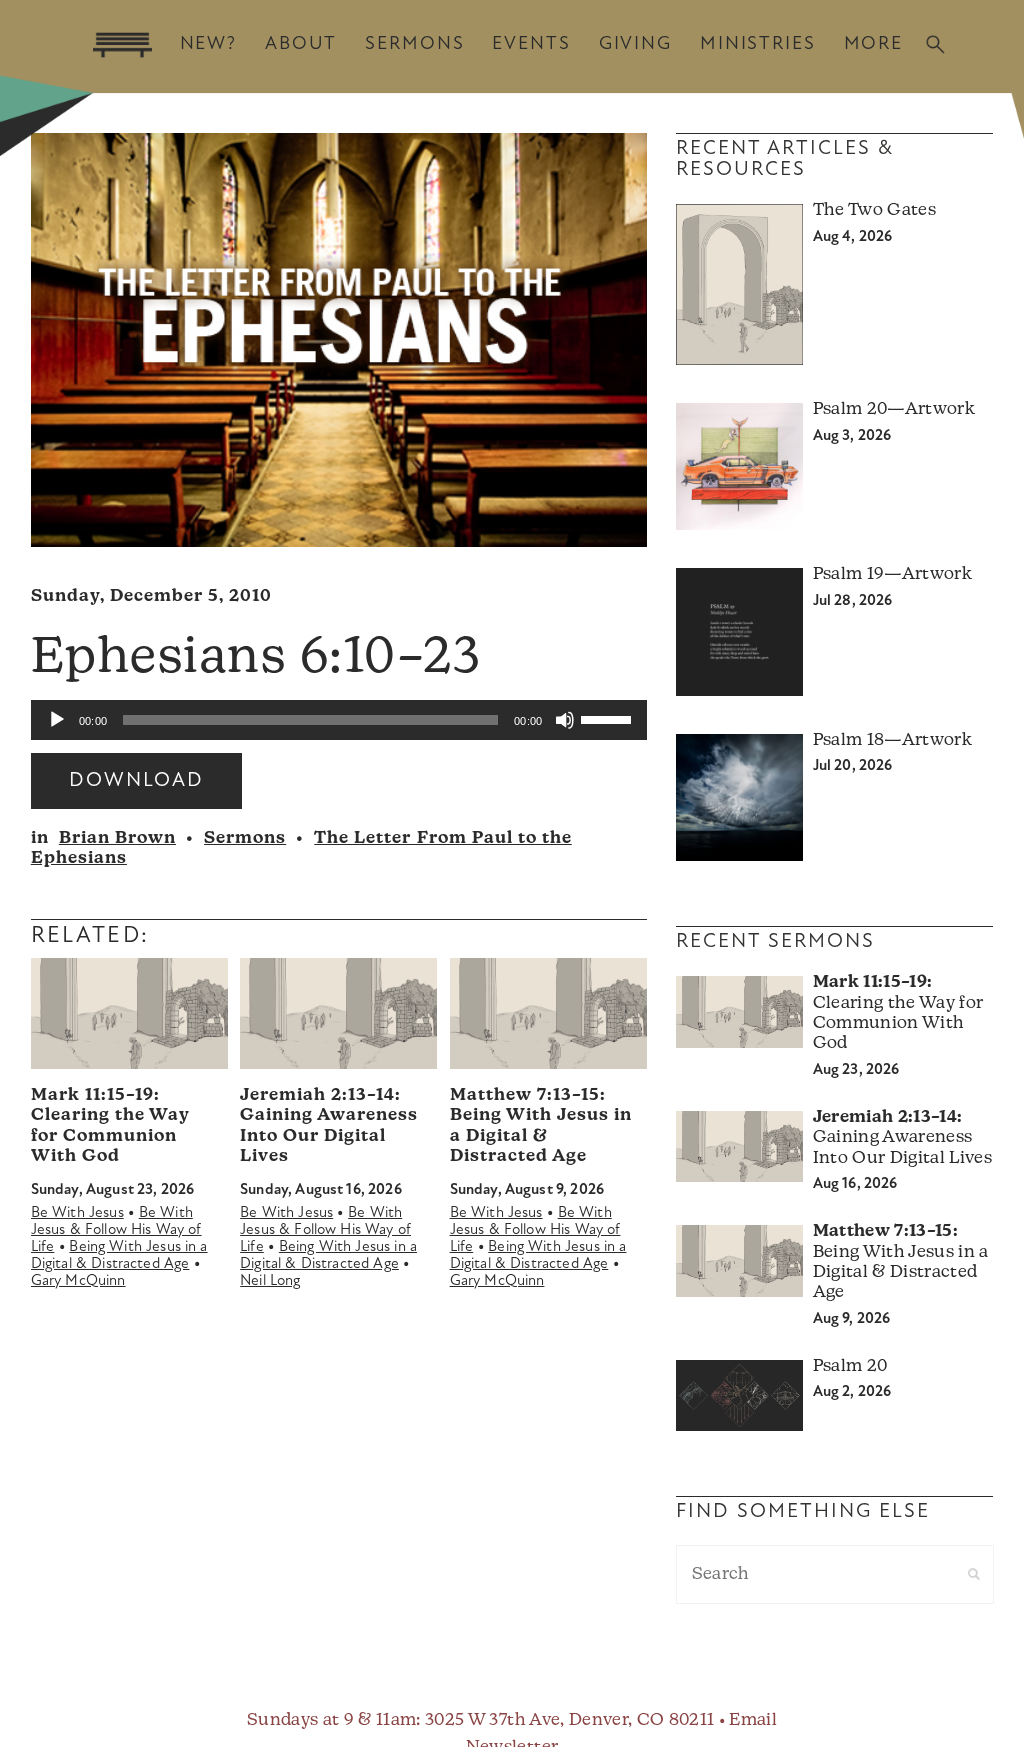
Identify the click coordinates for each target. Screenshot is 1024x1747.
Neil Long (270, 1281)
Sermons (414, 44)
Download (136, 781)
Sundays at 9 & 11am (331, 1720)
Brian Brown (117, 838)
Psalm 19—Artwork (892, 574)
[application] (339, 720)
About (301, 44)
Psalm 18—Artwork (892, 740)
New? (208, 44)
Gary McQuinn (78, 1281)
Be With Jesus (77, 1213)
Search (935, 44)
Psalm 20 (850, 1366)
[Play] (57, 720)
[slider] (609, 718)
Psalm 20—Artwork (894, 409)
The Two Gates (874, 210)
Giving (635, 44)
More (873, 44)
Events (531, 44)
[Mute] (565, 720)
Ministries (758, 44)
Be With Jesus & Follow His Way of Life (116, 1230)
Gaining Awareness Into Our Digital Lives (902, 1138)
